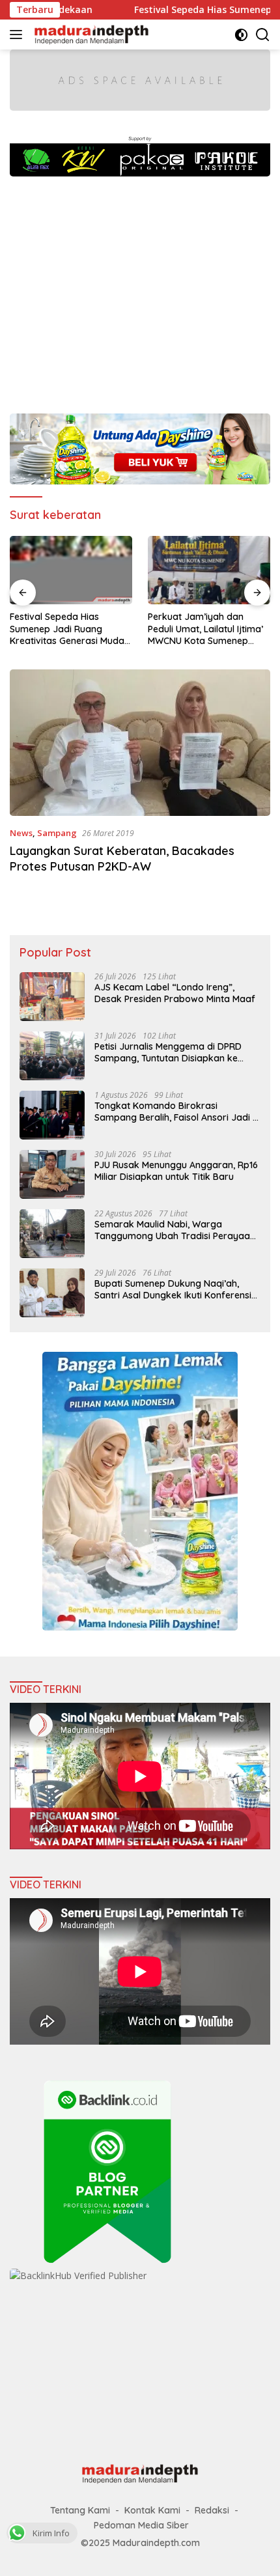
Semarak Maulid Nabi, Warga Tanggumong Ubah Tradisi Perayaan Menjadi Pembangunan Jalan (175, 1230)
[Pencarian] (263, 35)
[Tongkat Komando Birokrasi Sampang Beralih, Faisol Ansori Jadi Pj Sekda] (52, 1115)
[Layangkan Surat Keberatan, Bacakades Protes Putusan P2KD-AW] (140, 743)
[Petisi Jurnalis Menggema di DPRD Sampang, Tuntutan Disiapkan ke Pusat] (52, 1056)
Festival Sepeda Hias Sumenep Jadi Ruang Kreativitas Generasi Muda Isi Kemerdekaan (67, 629)
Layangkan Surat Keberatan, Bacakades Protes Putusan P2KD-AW (122, 858)
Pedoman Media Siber (141, 2525)
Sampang (57, 833)
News (21, 833)
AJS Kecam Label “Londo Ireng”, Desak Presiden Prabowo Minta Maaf (175, 993)
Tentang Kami (80, 2510)
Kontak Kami (152, 2510)
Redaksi (212, 2510)
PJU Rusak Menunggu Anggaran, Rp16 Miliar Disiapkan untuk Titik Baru (176, 1171)
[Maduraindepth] (90, 35)
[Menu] (19, 35)
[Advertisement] (140, 288)
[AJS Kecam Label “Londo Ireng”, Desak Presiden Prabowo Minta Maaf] (52, 997)
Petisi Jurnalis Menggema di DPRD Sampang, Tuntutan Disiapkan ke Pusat (168, 1052)
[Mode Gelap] (241, 35)
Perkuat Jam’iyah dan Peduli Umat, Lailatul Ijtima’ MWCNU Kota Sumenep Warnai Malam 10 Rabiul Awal (205, 629)
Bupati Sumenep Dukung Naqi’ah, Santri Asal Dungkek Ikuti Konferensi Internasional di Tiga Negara (173, 1289)
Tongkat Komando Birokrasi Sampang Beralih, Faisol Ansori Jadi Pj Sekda (177, 1112)
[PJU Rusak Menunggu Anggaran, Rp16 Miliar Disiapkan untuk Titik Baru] (52, 1174)
